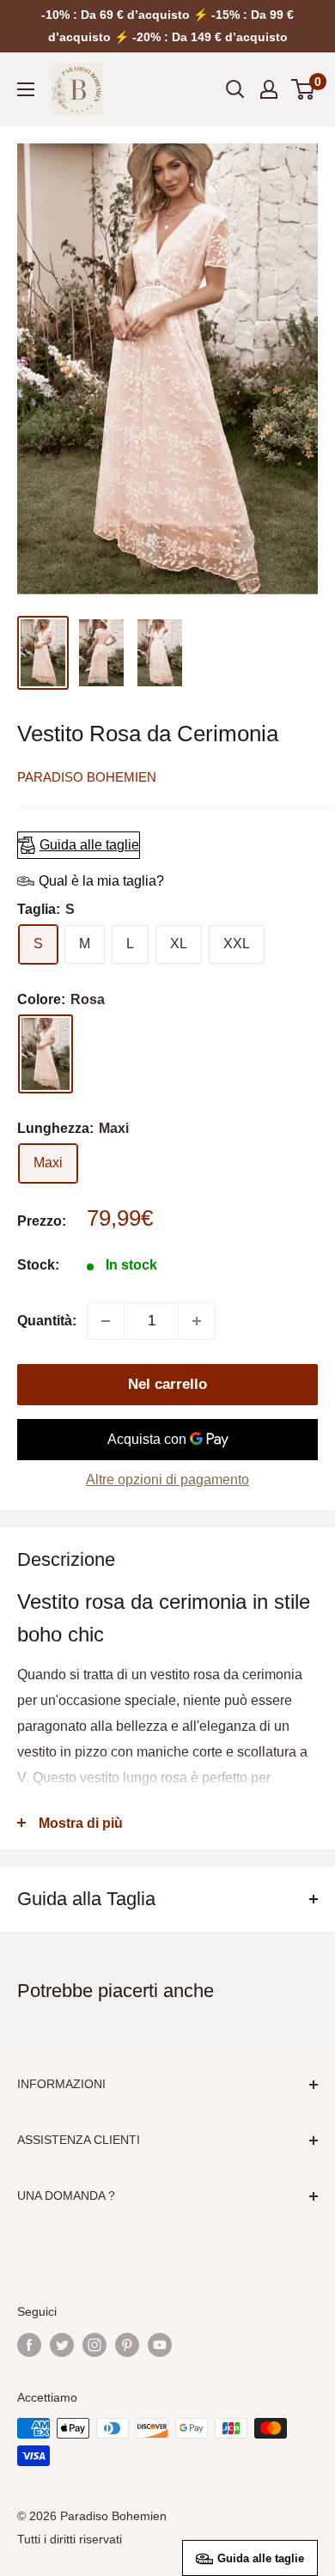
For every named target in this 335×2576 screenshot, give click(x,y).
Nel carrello (167, 1384)
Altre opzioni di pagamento (167, 1480)
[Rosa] (46, 1054)
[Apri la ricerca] (235, 89)
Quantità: (47, 1321)
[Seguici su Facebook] (29, 2345)
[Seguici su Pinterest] (127, 2345)
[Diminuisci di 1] (106, 1321)
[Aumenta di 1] (197, 1321)
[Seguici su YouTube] (160, 2345)
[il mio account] (269, 89)
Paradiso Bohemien (87, 777)
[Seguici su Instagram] (94, 2345)
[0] (304, 89)
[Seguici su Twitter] (62, 2345)
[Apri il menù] (26, 89)
